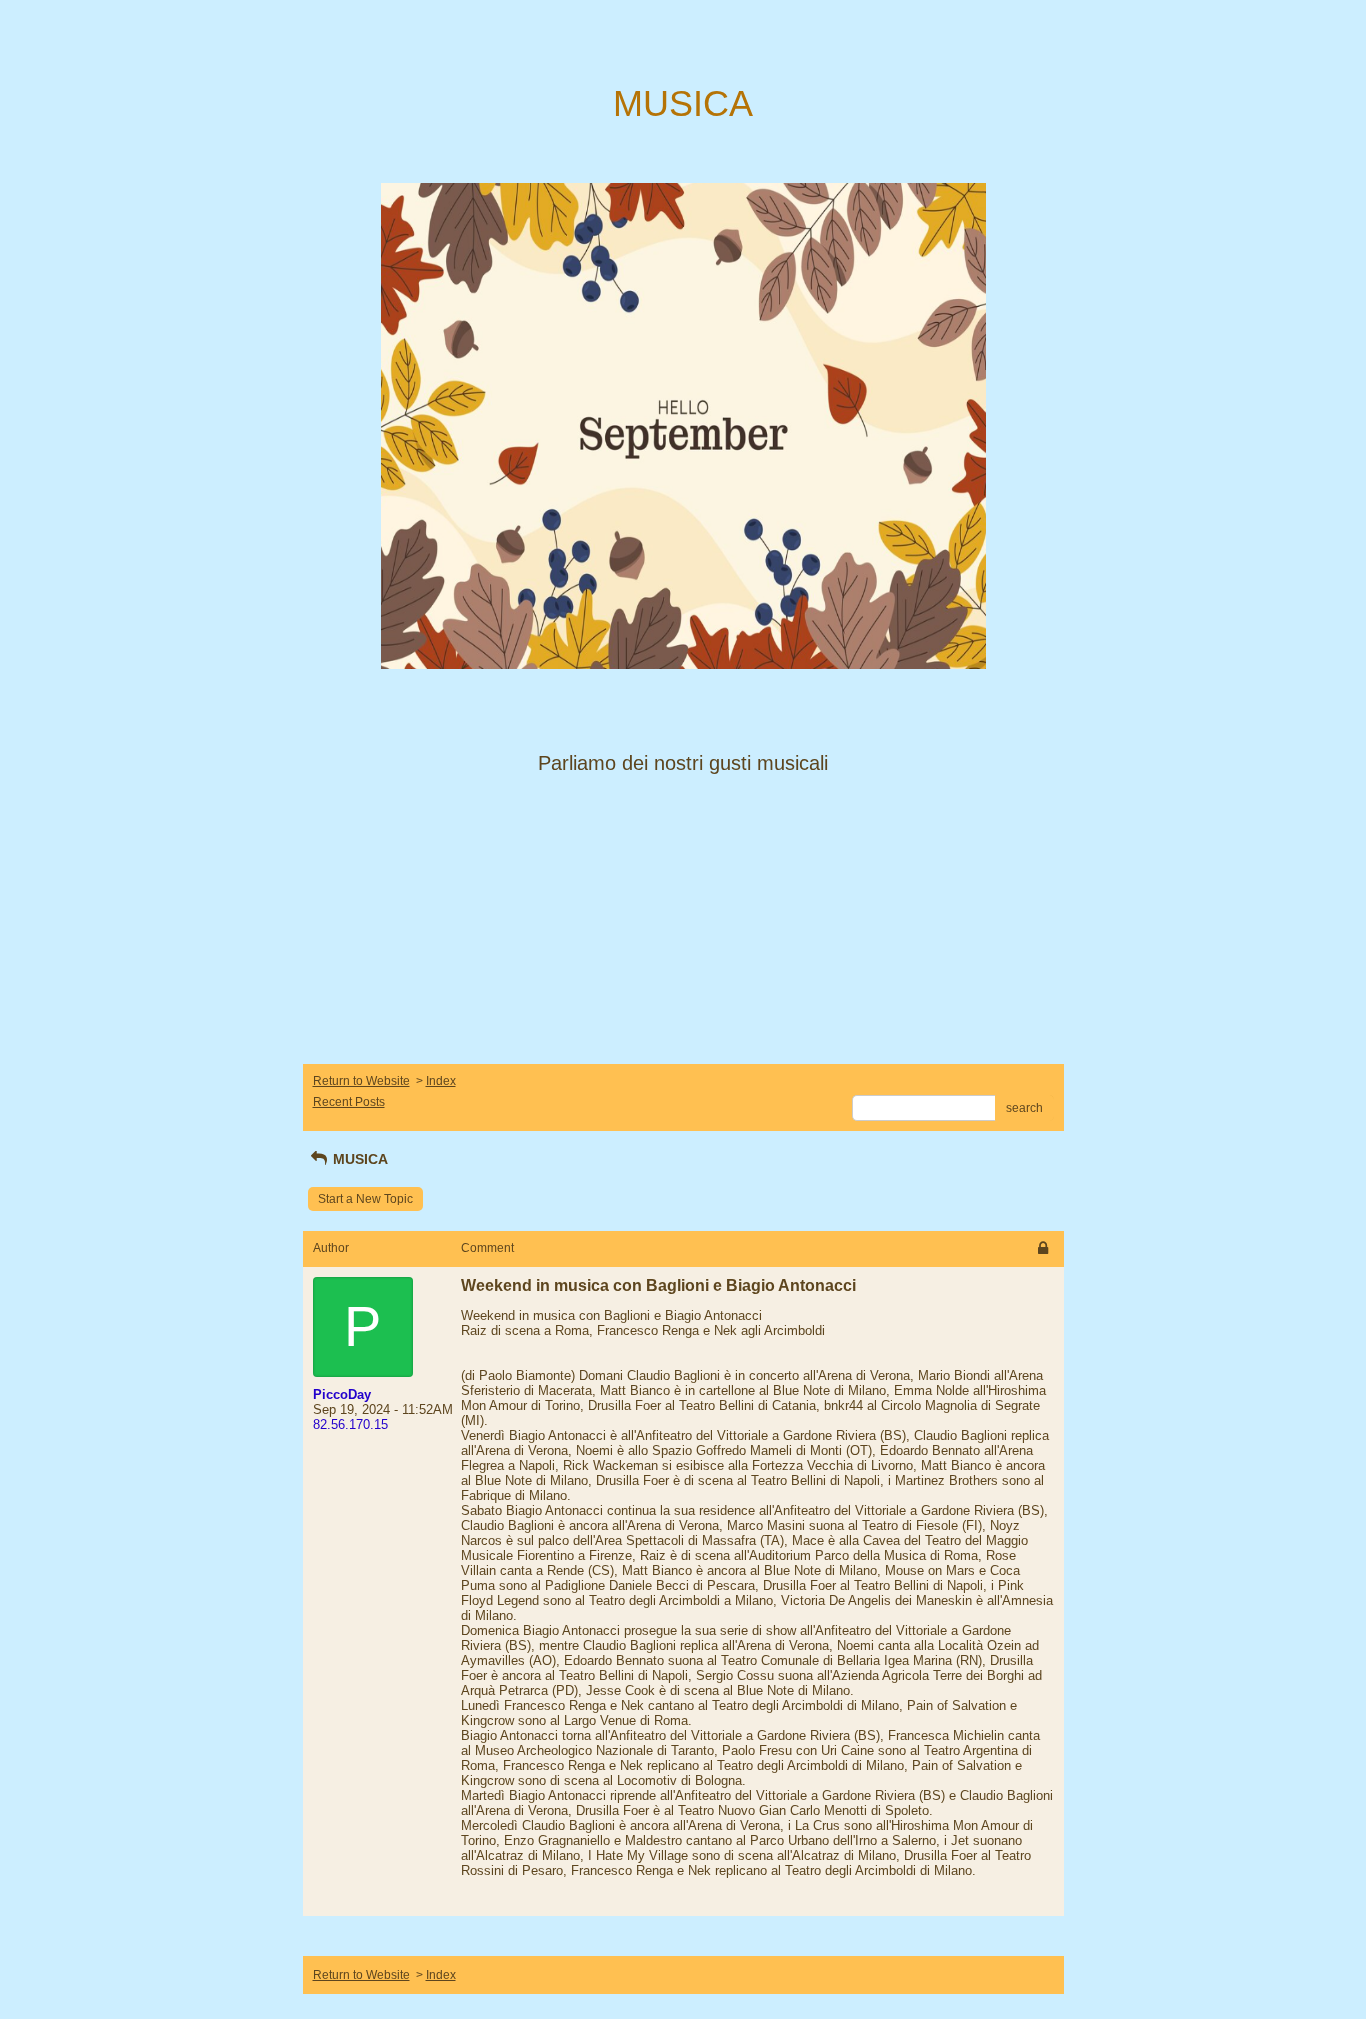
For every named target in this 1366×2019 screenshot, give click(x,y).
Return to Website (361, 1081)
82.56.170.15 (350, 1424)
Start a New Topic (365, 1199)
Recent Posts (349, 1102)
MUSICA (358, 1159)
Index (441, 1081)
